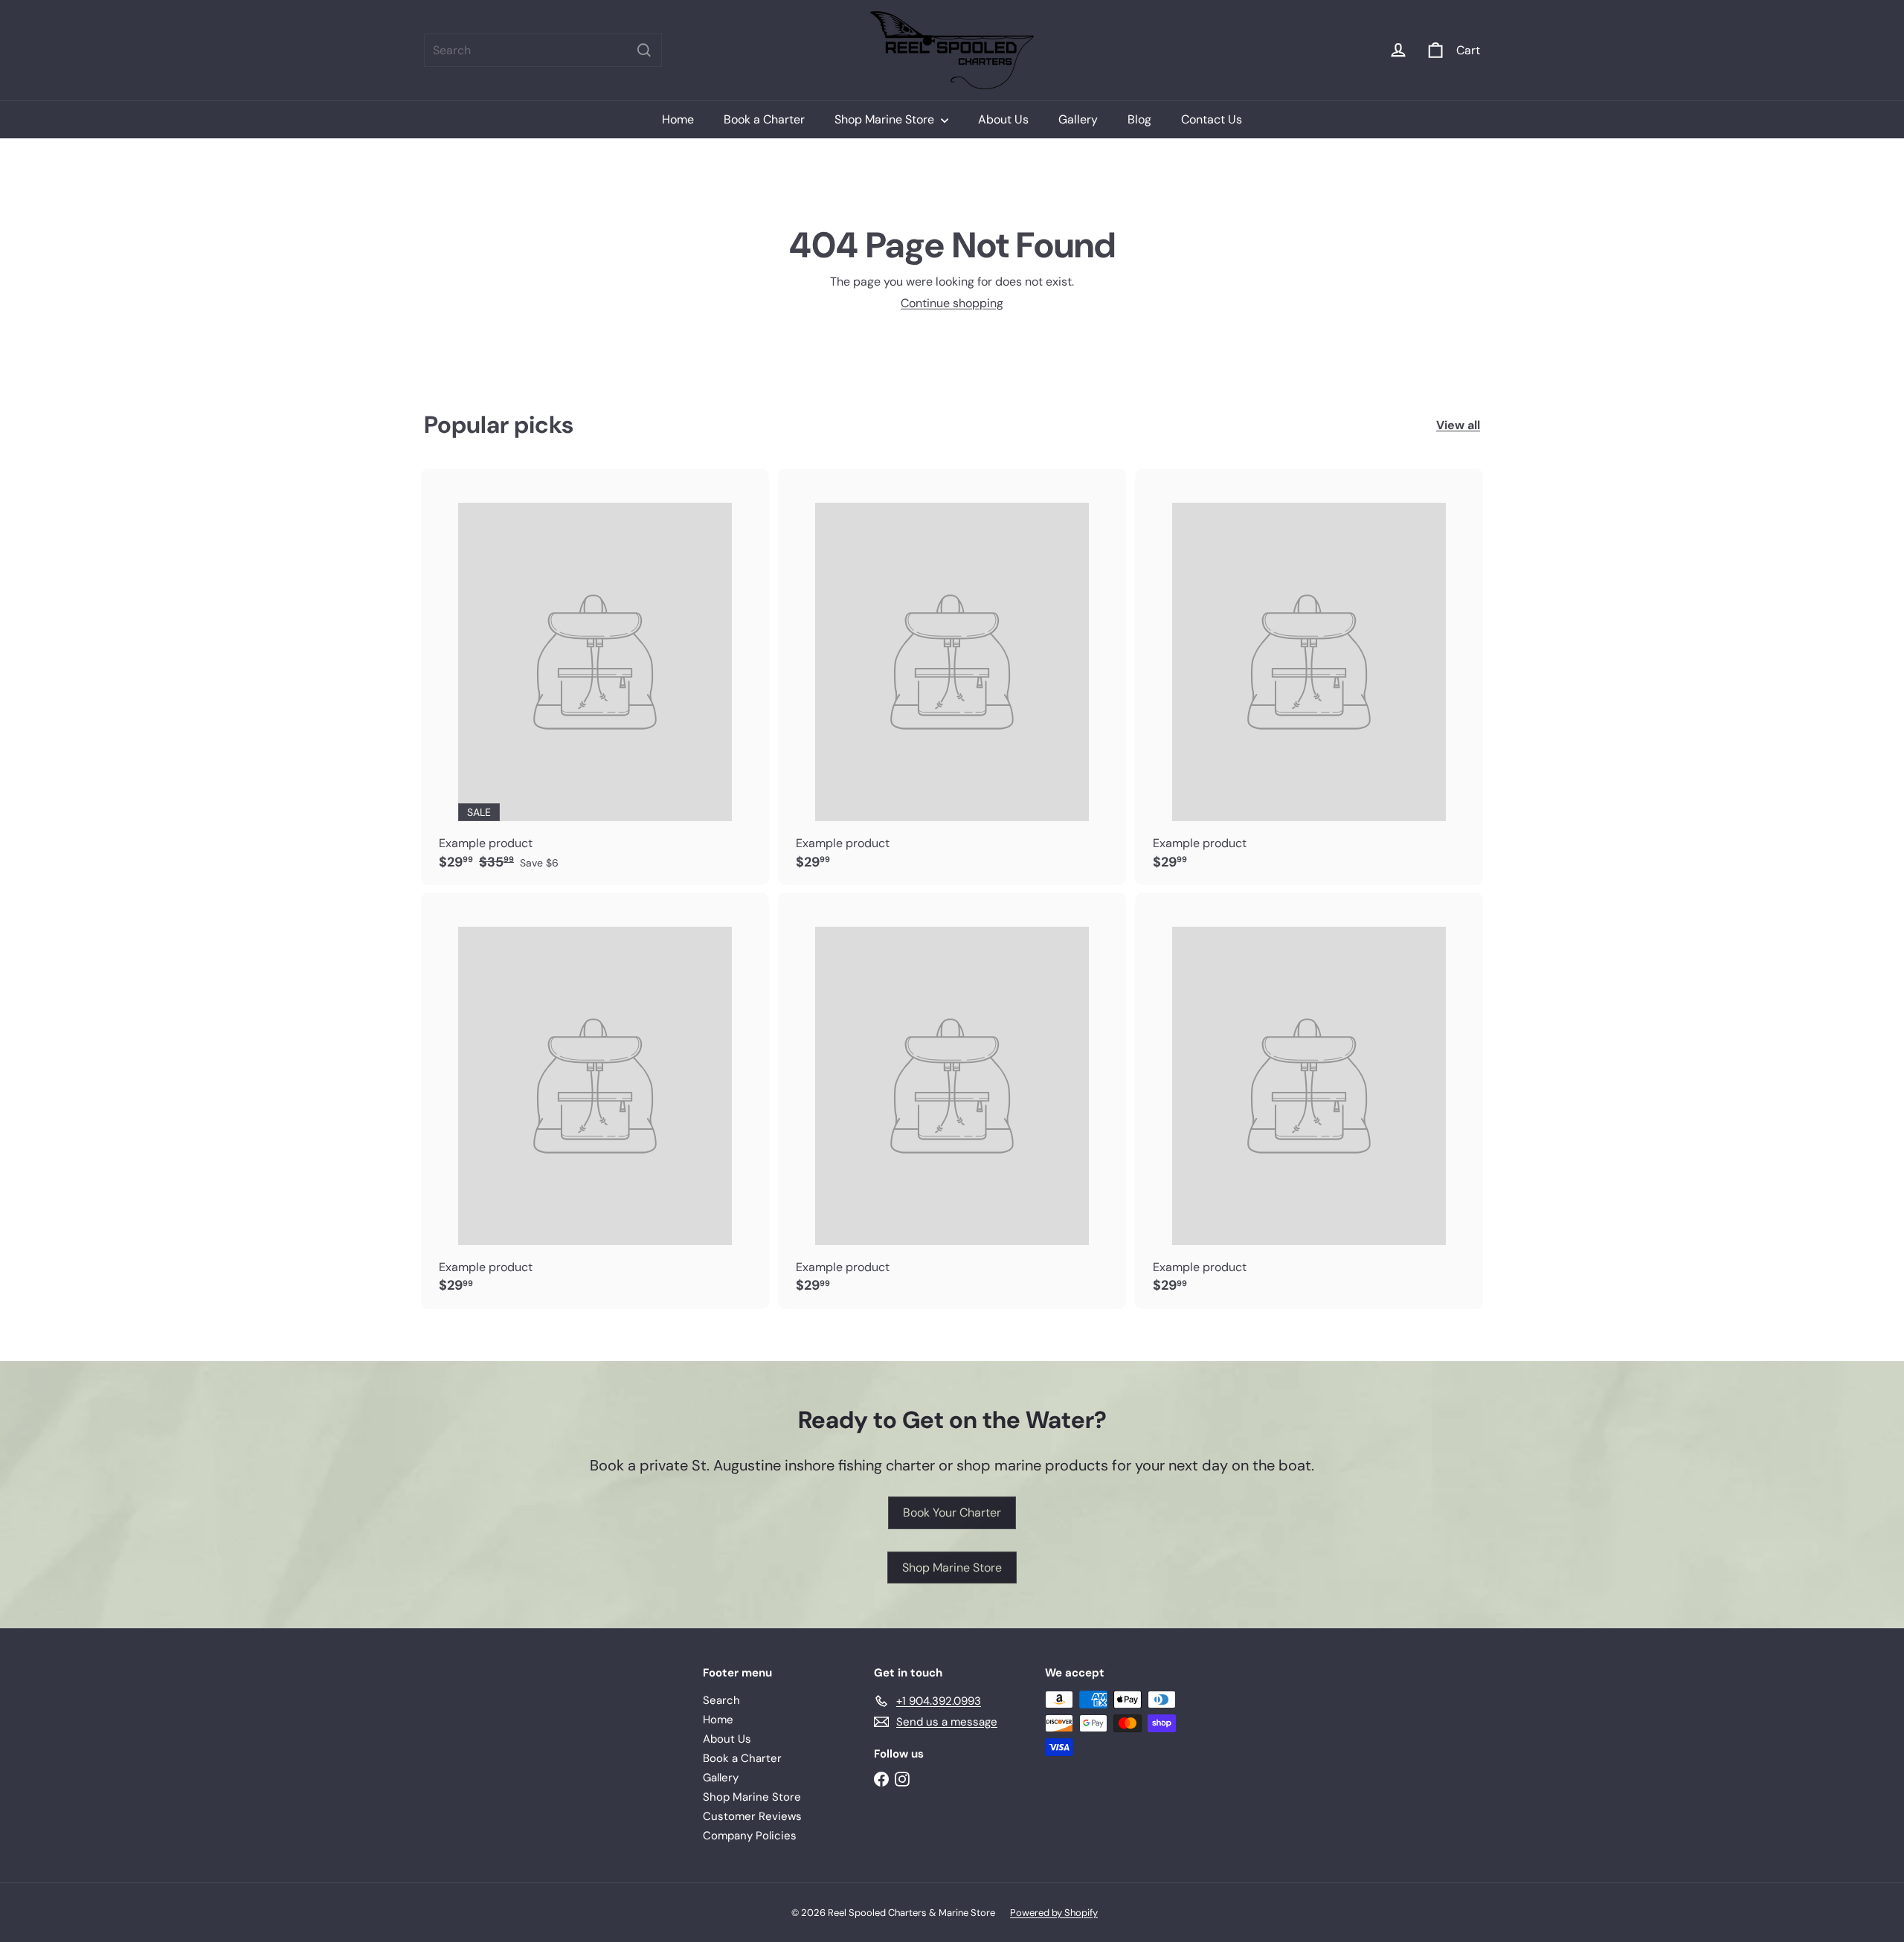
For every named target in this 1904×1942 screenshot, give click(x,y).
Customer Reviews (752, 1816)
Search (721, 1700)
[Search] (644, 50)
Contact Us (1212, 119)
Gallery (1078, 119)
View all (1458, 425)
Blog (1139, 119)
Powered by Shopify (1054, 1913)
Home (678, 119)
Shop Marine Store (886, 119)
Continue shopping (952, 303)
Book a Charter (764, 119)
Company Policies (750, 1836)
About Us (1003, 119)
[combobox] (543, 50)
